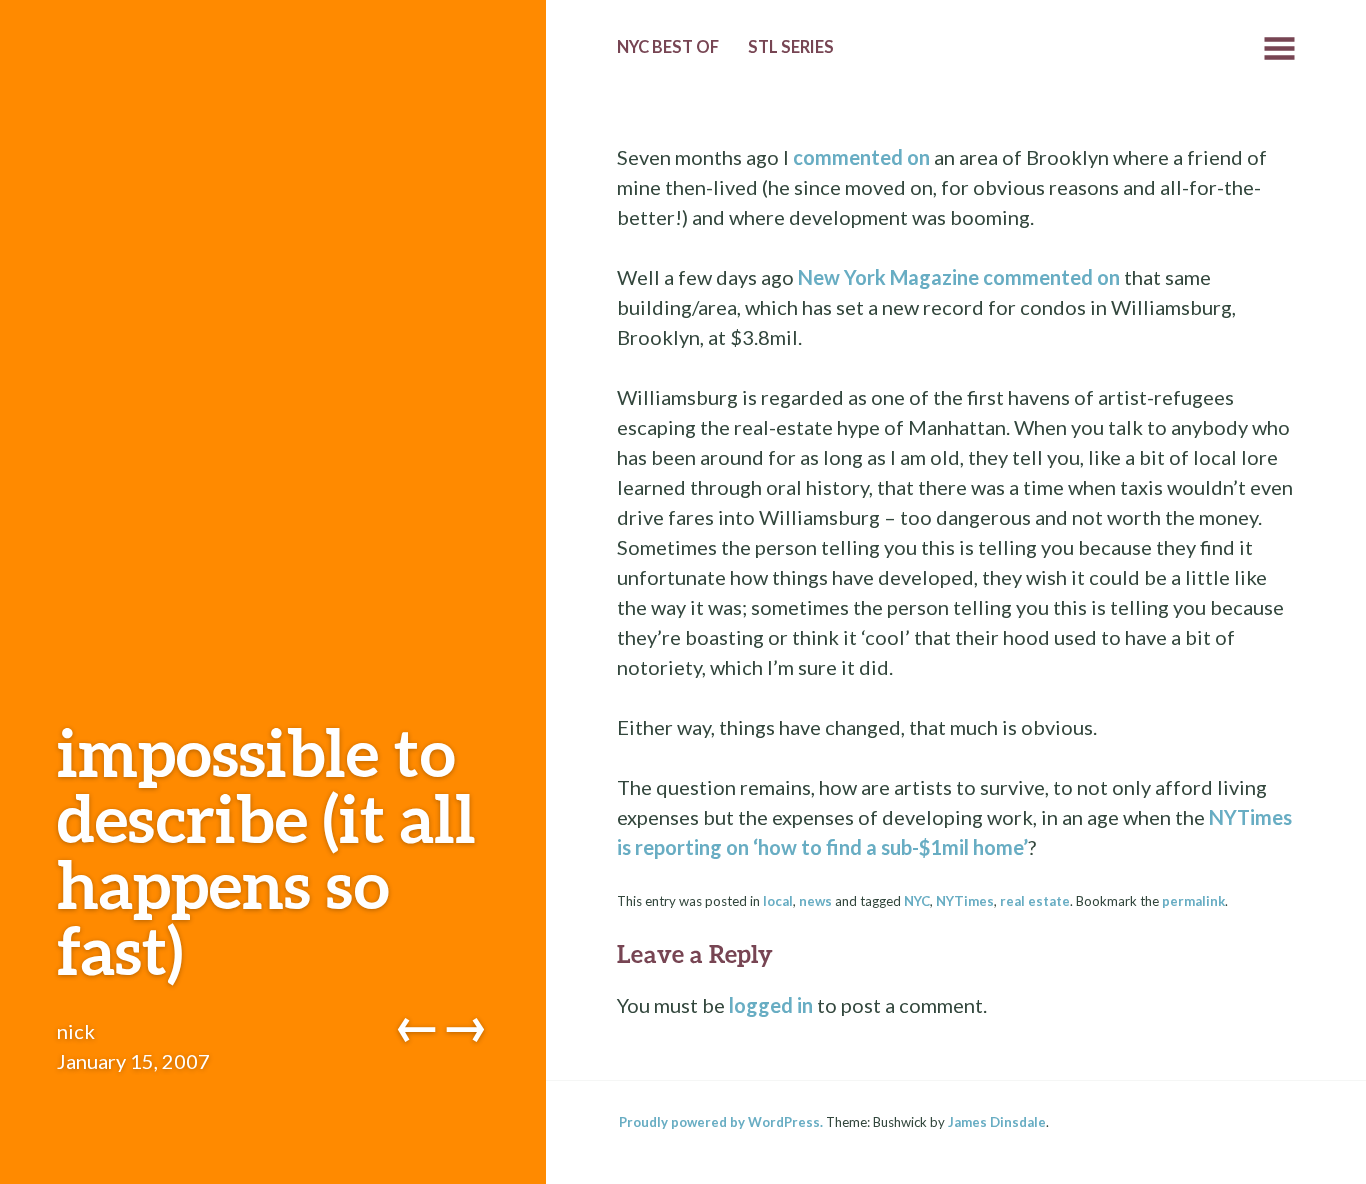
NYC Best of (668, 47)
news (815, 901)
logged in (771, 1005)
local (778, 901)
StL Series (791, 47)
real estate (1035, 901)
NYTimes (965, 901)
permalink (1193, 901)
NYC (917, 901)
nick (76, 1031)
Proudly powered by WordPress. (721, 1122)
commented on (861, 157)
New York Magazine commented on (959, 277)
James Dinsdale (997, 1122)
